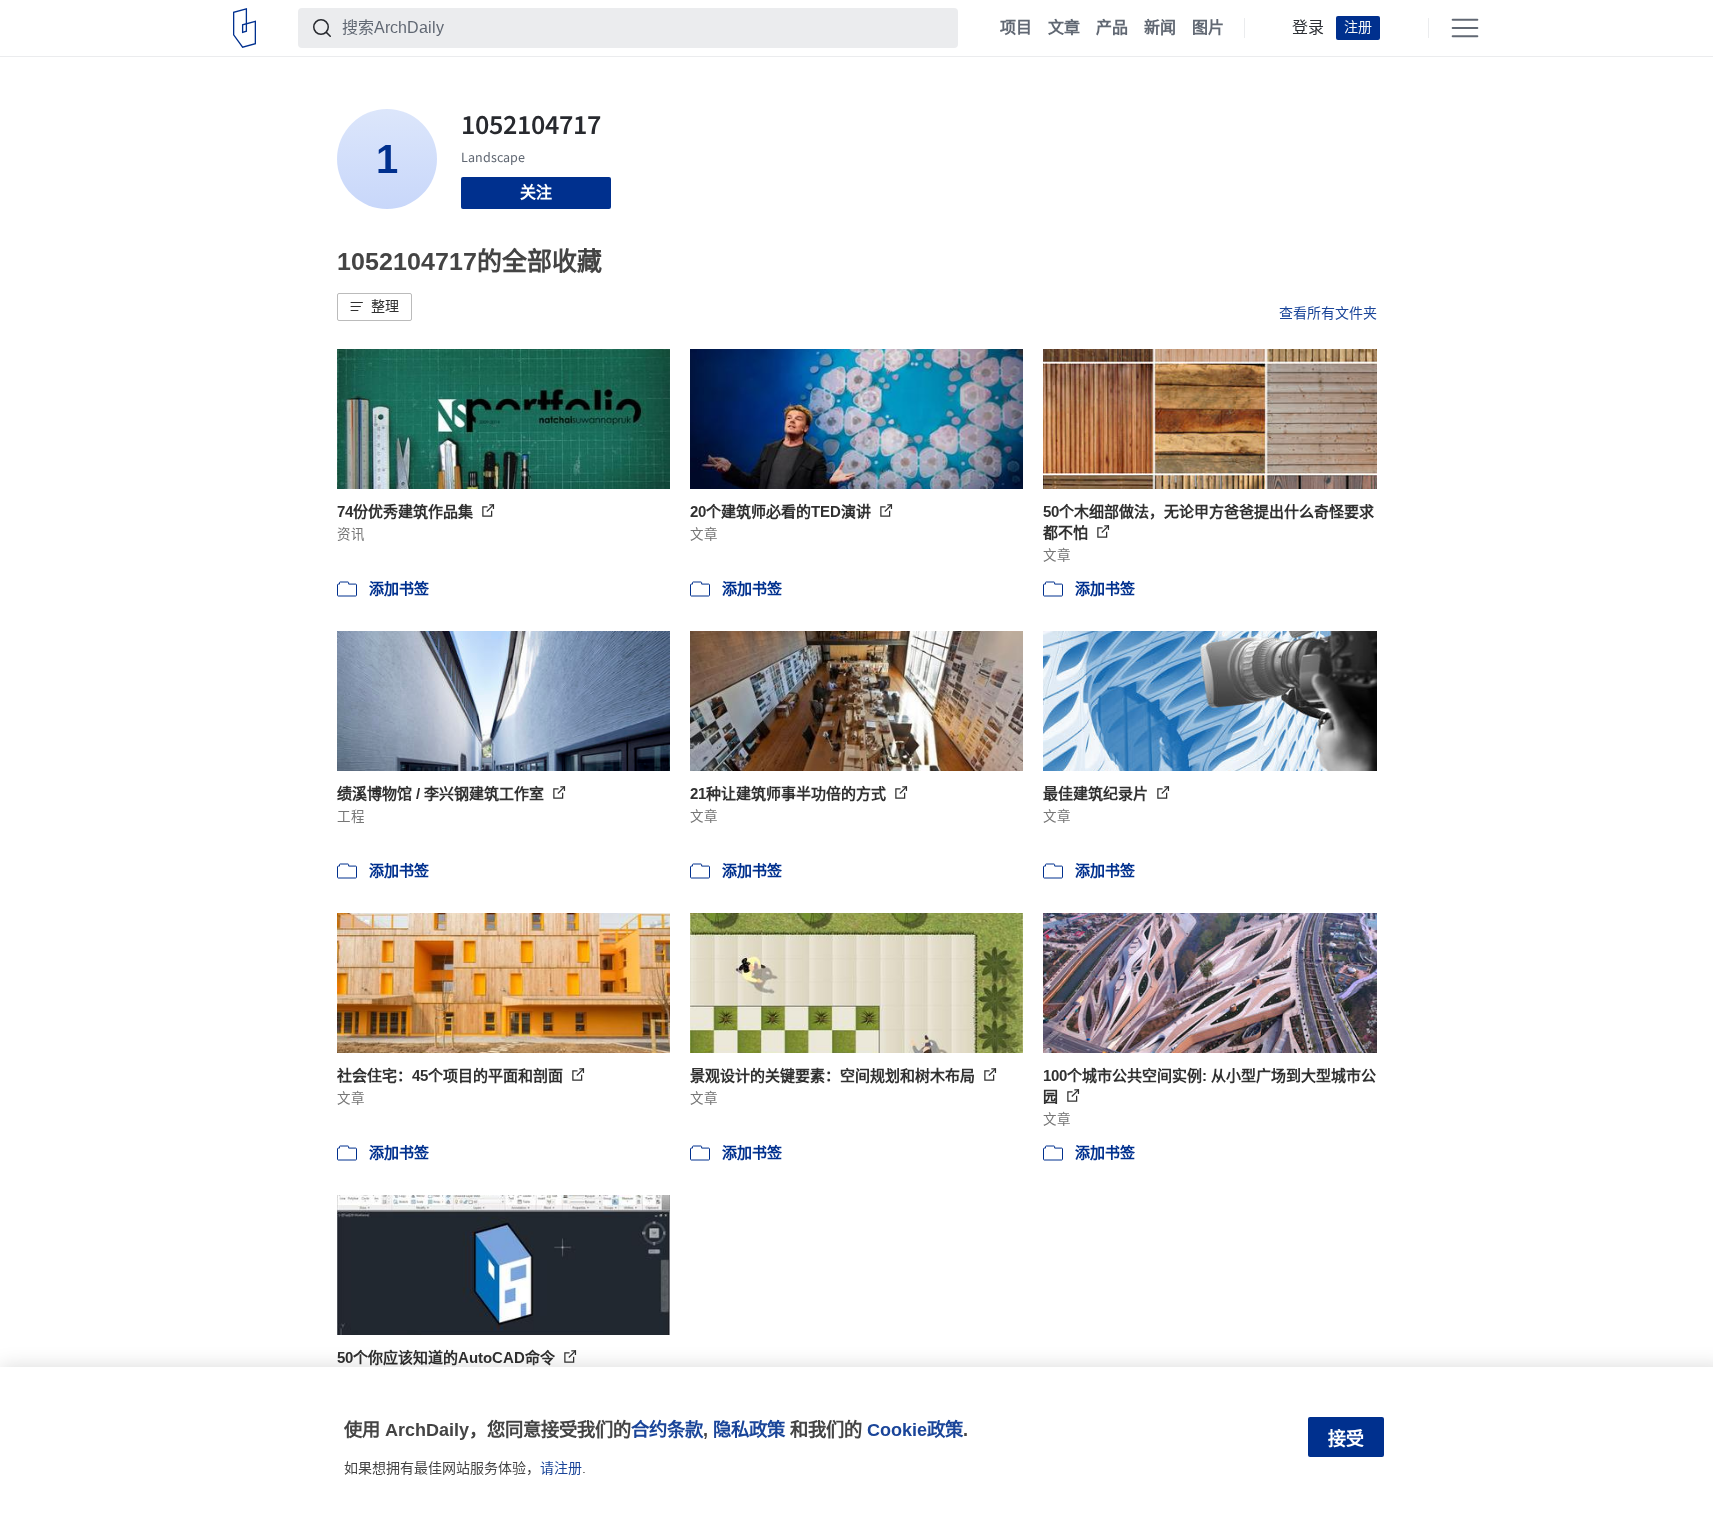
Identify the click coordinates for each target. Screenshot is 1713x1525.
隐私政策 (749, 1429)
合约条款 (667, 1429)
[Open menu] (1465, 28)
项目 (1016, 28)
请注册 (561, 1468)
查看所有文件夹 (1328, 313)
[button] (374, 307)
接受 (1346, 1439)
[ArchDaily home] (244, 28)
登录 (1308, 28)
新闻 (1160, 28)
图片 (1208, 28)
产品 (1112, 28)
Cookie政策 (915, 1429)
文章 (1064, 28)
